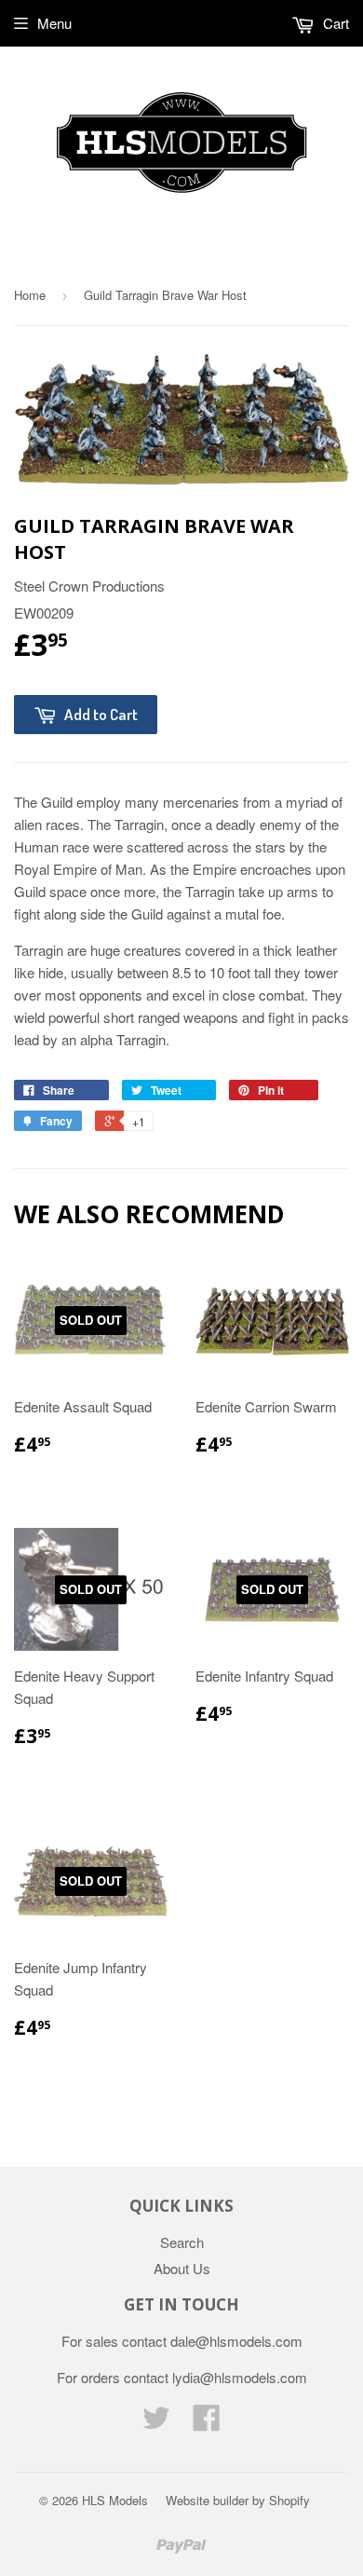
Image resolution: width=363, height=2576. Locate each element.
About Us (182, 2268)
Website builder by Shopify (238, 2500)
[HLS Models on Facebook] (207, 2423)
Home (30, 295)
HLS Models (115, 2500)
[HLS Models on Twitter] (156, 2423)
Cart (334, 23)
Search (182, 2242)
